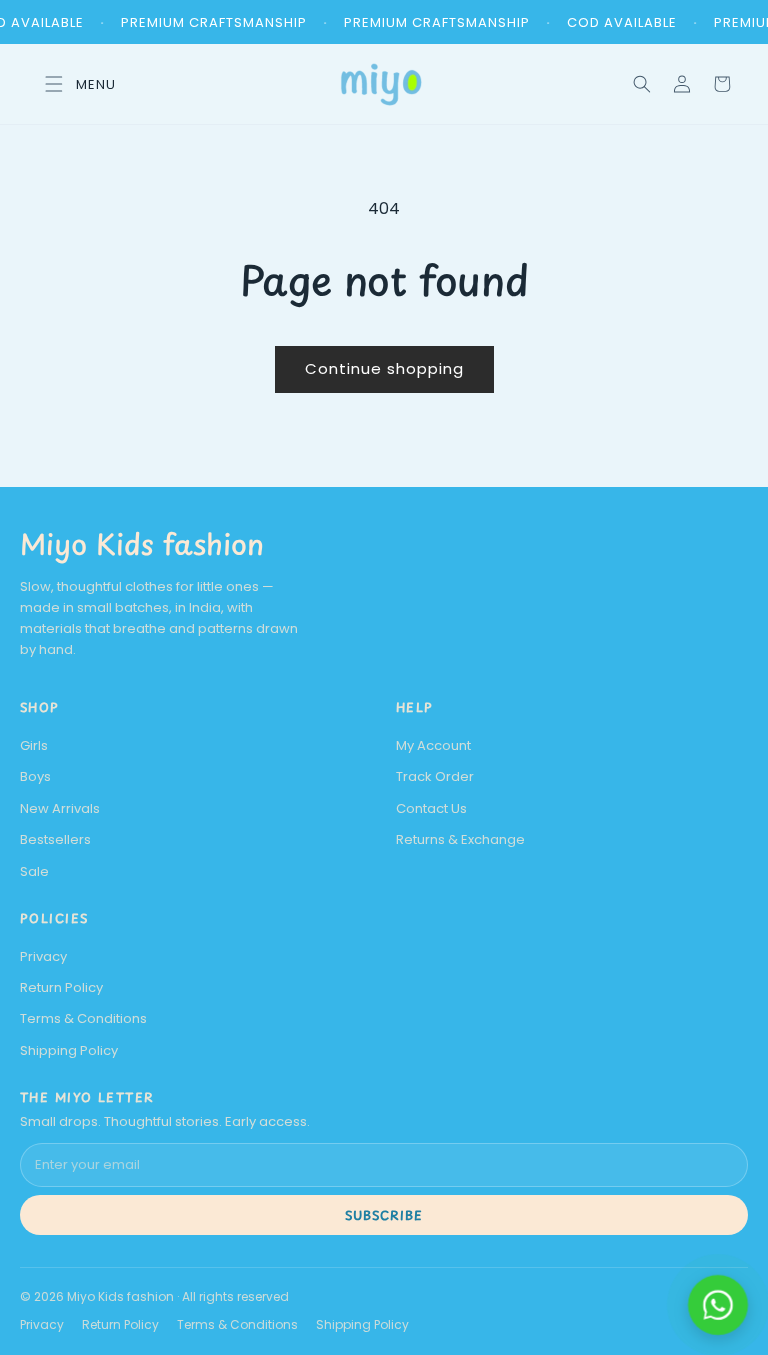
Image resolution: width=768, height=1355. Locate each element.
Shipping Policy (69, 1050)
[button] (642, 84)
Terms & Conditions (83, 1018)
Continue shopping (384, 368)
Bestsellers (55, 839)
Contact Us (431, 808)
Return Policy (61, 987)
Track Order (435, 776)
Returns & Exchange (460, 839)
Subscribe (384, 1215)
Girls (34, 745)
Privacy (43, 956)
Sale (34, 871)
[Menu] (74, 84)
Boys (35, 776)
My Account (433, 745)
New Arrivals (60, 808)
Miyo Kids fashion (142, 543)
